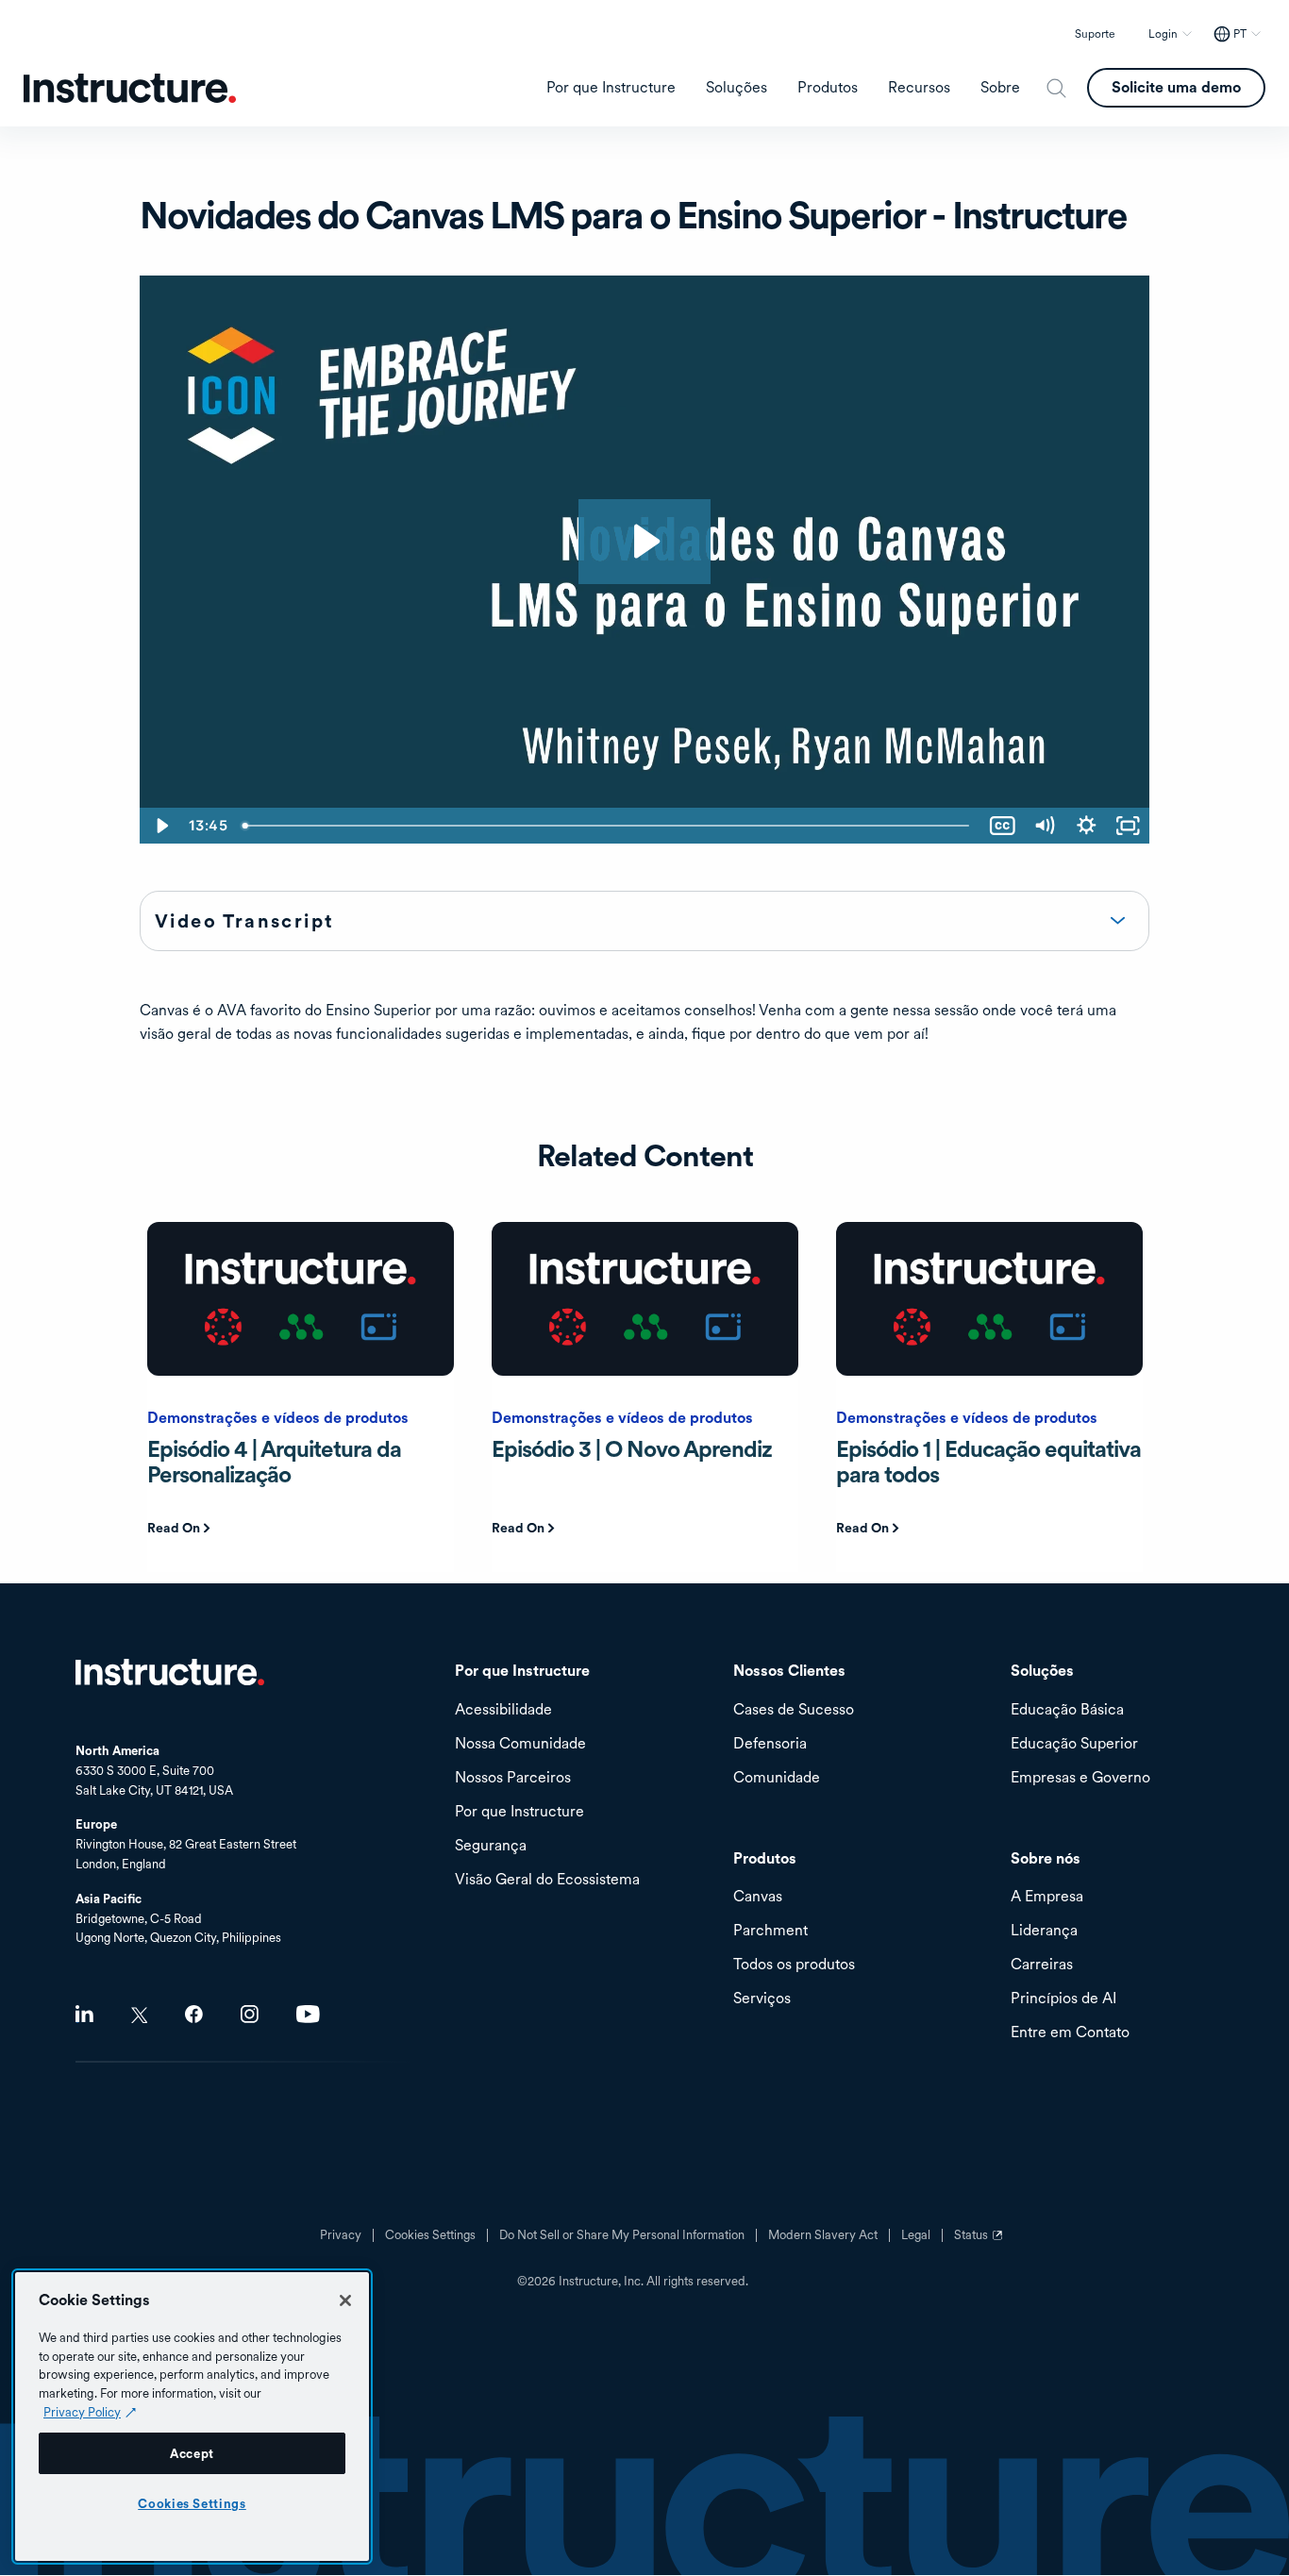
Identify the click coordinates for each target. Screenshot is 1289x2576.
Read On (174, 1528)
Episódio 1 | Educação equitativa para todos (988, 1461)
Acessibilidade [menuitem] (503, 1710)
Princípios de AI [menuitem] (1063, 1999)
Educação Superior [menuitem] (1074, 1744)
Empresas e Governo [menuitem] (1080, 1778)
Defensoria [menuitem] (770, 1744)
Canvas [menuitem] (758, 1897)
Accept (192, 2453)
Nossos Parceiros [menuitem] (513, 1778)
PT (1240, 34)
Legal (916, 2235)
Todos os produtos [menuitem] (794, 1965)
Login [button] (1163, 34)
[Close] (345, 2300)
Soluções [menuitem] (737, 88)
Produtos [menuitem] (828, 88)
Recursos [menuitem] (919, 88)
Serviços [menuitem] (762, 1999)
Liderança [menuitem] (1044, 1931)
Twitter (139, 2015)
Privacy (341, 2235)
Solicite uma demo (1176, 87)
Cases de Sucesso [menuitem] (794, 1710)
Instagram (250, 2014)
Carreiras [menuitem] (1042, 1965)
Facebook (194, 2014)
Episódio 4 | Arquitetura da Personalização (274, 1461)
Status (980, 2242)
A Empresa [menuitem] (1047, 1897)
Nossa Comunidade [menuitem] (520, 1744)
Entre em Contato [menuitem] (1070, 2033)
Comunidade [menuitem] (777, 1778)
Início (170, 1672)
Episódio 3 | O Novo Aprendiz (632, 1449)
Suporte (1095, 34)
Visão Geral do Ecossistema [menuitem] (547, 1880)
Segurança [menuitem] (491, 1846)
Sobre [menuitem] (1000, 88)
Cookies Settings (192, 2503)
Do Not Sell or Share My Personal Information (622, 2235)
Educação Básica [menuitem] (1067, 1710)
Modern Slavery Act (823, 2235)
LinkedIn (84, 2014)
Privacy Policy (82, 2412)
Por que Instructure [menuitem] (611, 88)
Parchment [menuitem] (770, 1931)
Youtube (308, 2014)
